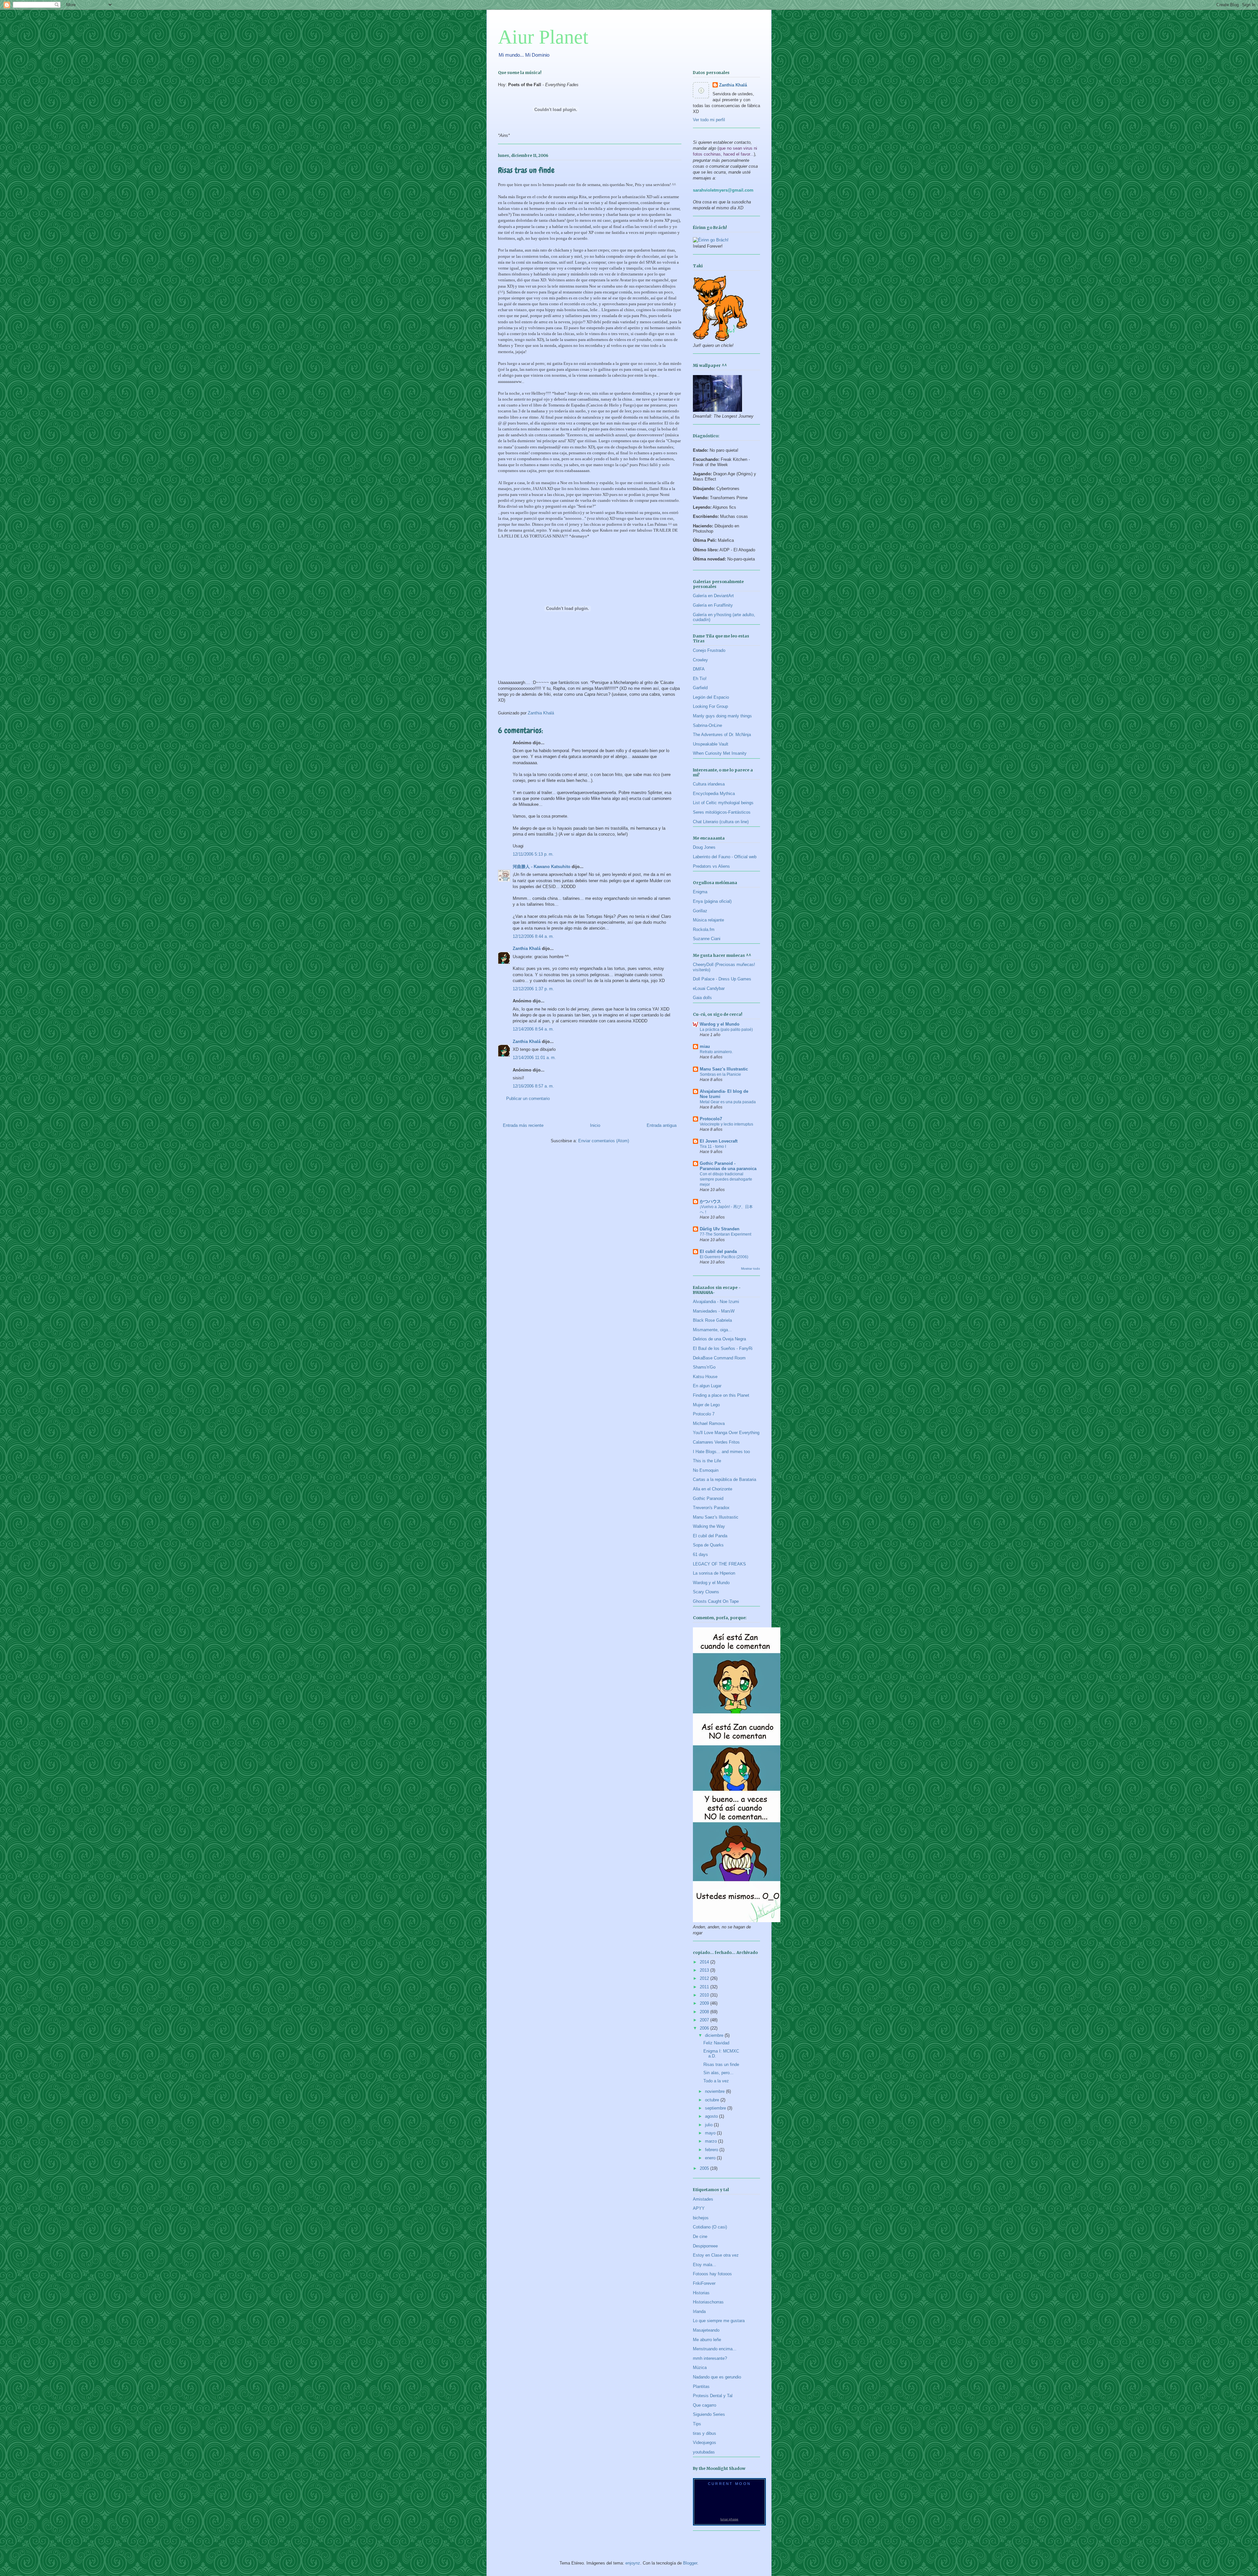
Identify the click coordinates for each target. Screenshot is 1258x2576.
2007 (705, 2020)
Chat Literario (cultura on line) (721, 822)
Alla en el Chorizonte (713, 1489)
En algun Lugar (707, 1386)
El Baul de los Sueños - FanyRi (723, 1348)
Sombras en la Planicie (720, 1074)
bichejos (701, 2218)
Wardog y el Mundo (720, 1024)
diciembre (715, 2035)
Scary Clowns (706, 1592)
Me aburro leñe (707, 2340)
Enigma (700, 892)
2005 (705, 2168)
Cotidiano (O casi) (710, 2227)
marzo (712, 2141)
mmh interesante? (710, 2358)
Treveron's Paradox (711, 1508)
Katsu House (705, 1377)
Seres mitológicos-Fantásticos (722, 812)
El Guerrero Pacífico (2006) (724, 1257)
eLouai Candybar (709, 988)
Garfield (700, 688)
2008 (705, 2012)
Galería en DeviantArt (713, 596)
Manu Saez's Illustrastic (724, 1069)
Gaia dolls (702, 998)
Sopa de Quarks (708, 1545)
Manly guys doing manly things (722, 716)
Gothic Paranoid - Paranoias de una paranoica (728, 1166)
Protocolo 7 (704, 1414)
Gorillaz (700, 911)
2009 (705, 2003)
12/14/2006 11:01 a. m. (534, 1058)
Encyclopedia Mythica (714, 794)
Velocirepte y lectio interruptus (726, 1124)
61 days (700, 1554)
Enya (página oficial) (712, 901)
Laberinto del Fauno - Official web (725, 857)
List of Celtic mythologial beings (723, 803)
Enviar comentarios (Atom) (604, 1141)
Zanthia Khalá (527, 948)
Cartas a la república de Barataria (724, 1479)
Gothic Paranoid (708, 1498)
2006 (705, 2028)
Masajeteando (706, 2330)
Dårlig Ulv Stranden (720, 1229)
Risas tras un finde (721, 2065)
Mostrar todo (751, 1269)
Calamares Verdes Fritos (716, 1442)
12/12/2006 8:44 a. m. (533, 936)
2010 (705, 1995)
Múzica (700, 2368)
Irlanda (699, 2311)
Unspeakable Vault (711, 744)
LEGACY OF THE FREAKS (719, 1564)
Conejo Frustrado (709, 650)
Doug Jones (704, 847)
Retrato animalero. (716, 1052)
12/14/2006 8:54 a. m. (533, 1029)
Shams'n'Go (704, 1367)
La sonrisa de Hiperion (714, 1573)
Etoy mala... (705, 2265)
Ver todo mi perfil (709, 120)
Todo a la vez (716, 2081)
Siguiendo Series (709, 2414)
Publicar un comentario (528, 1099)
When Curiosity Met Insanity (720, 753)
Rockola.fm (704, 929)
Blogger (690, 2563)
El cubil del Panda (710, 1536)
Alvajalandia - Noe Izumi (716, 1302)
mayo (711, 2133)
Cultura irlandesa (709, 784)
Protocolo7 (711, 1119)
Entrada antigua (662, 1125)
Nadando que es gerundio (717, 2377)
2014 (705, 1962)
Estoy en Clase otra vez (716, 2255)
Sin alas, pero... (718, 2073)
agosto (712, 2116)
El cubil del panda (718, 1251)
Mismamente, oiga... (712, 1330)
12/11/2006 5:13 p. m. (533, 854)
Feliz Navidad (716, 2043)
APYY (699, 2208)
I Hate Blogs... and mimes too (721, 1452)
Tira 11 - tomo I (713, 1146)
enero (711, 2158)
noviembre (715, 2091)
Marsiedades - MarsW (714, 1311)
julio (709, 2125)
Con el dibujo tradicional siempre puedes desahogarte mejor (726, 1179)
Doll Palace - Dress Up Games (722, 979)
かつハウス (710, 1201)
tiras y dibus (705, 2433)
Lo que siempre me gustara (719, 2321)
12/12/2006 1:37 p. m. (533, 989)
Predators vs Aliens (711, 866)
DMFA (699, 669)
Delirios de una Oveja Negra (719, 1339)
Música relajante (708, 920)
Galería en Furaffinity (713, 605)
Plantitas (701, 2387)
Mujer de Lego (706, 1405)
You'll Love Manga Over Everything (726, 1433)
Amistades (703, 2199)
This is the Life (707, 1461)
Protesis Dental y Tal (713, 2396)
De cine (700, 2236)
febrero (712, 2150)
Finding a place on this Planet (721, 1395)
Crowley (700, 660)
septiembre (716, 2108)
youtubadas (704, 2452)
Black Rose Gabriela (712, 1320)
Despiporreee (705, 2246)
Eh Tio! (700, 679)
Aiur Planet (543, 37)
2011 (705, 1987)
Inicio (595, 1125)
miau (705, 1046)
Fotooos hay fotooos (712, 2274)
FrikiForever (704, 2283)
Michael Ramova (709, 1423)
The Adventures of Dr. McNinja (722, 735)
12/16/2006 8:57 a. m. (533, 1086)
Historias (701, 2293)
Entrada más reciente (523, 1125)
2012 (705, 1978)
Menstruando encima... (715, 2349)
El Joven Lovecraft (719, 1141)
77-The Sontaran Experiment (725, 1234)
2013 (705, 1970)
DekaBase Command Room (719, 1358)
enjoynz (633, 2563)
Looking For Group (710, 706)
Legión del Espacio (711, 697)
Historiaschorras (708, 2302)
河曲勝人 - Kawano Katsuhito (542, 867)
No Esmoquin (706, 1470)
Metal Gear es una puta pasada (728, 1102)
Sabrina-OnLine (707, 725)
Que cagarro (705, 2405)
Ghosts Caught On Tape (716, 1601)
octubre (713, 2100)
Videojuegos (705, 2443)
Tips (697, 2424)
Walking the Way (709, 1526)
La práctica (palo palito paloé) (726, 1030)
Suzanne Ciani (707, 939)
